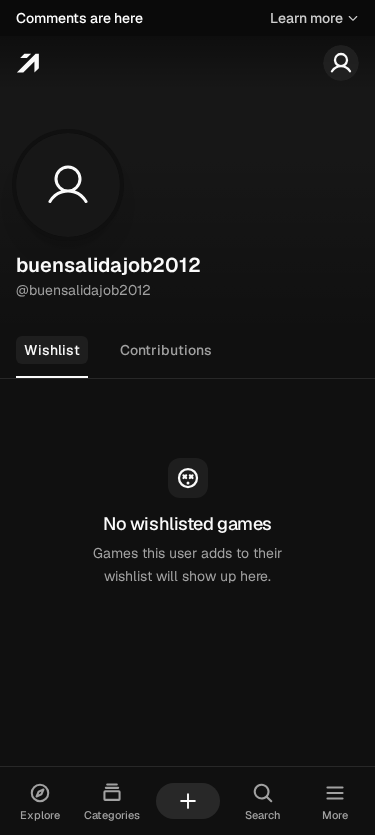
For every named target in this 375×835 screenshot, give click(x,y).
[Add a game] (188, 801)
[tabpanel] (187, 523)
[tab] (52, 351)
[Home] (27, 63)
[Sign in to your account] (341, 63)
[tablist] (187, 351)
